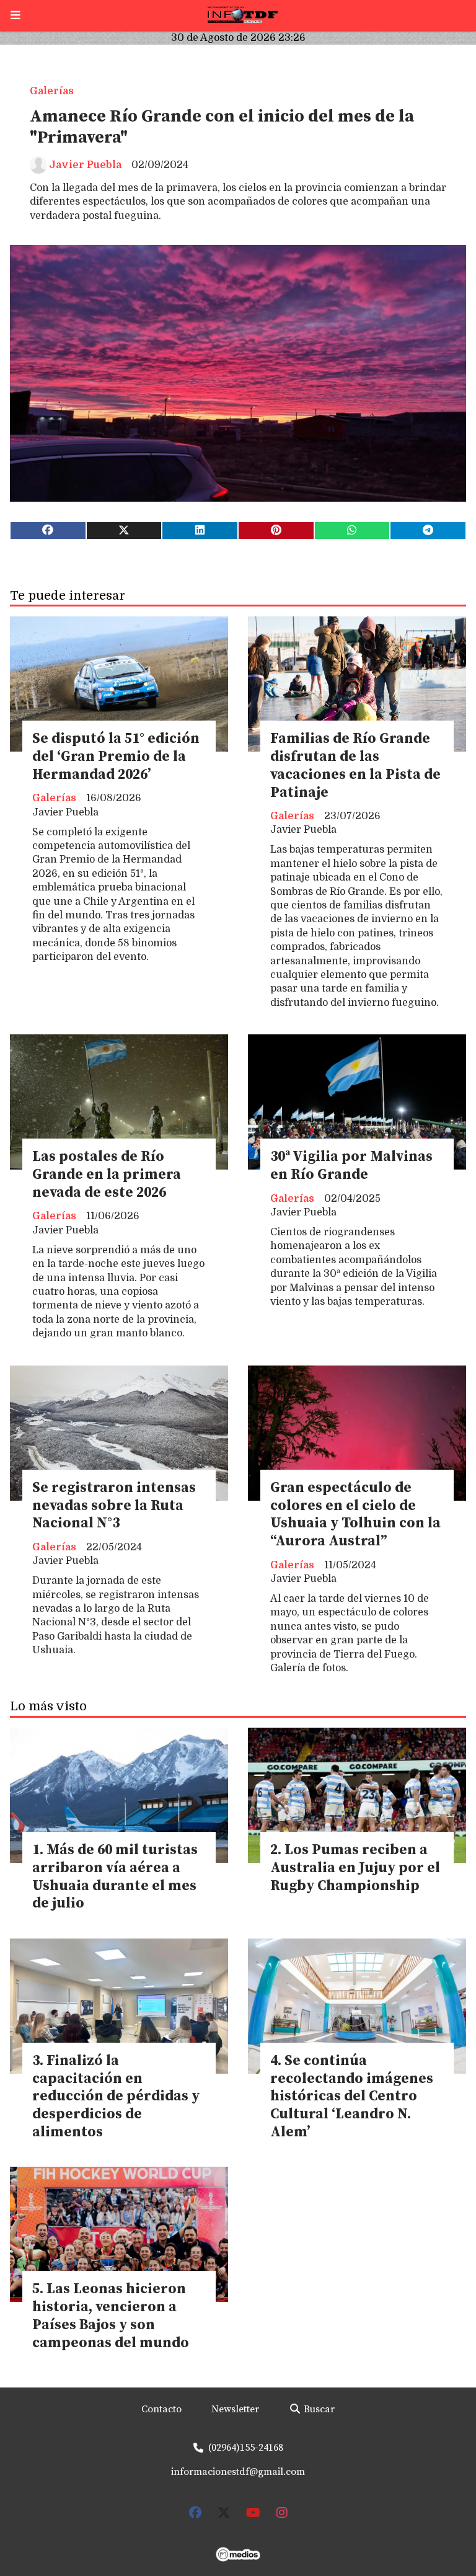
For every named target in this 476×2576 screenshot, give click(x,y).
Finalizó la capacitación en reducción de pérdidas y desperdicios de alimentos (116, 2097)
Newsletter (235, 2409)
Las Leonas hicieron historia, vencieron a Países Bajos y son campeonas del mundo (111, 2316)
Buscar (318, 2409)
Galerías (52, 91)
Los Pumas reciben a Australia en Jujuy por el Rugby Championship (355, 1868)
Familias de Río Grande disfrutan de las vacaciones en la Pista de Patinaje (355, 766)
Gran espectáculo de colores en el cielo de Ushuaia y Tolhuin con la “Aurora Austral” (355, 1515)
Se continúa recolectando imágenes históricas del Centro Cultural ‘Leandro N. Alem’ (352, 2097)
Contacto (161, 2409)
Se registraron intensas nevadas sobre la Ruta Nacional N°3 (114, 1506)
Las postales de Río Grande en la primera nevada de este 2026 (107, 1175)
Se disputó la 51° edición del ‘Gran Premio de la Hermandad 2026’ (116, 757)
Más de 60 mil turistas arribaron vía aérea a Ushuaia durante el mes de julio (115, 1877)
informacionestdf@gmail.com (238, 2472)
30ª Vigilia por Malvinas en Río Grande (351, 1166)
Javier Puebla (85, 165)
